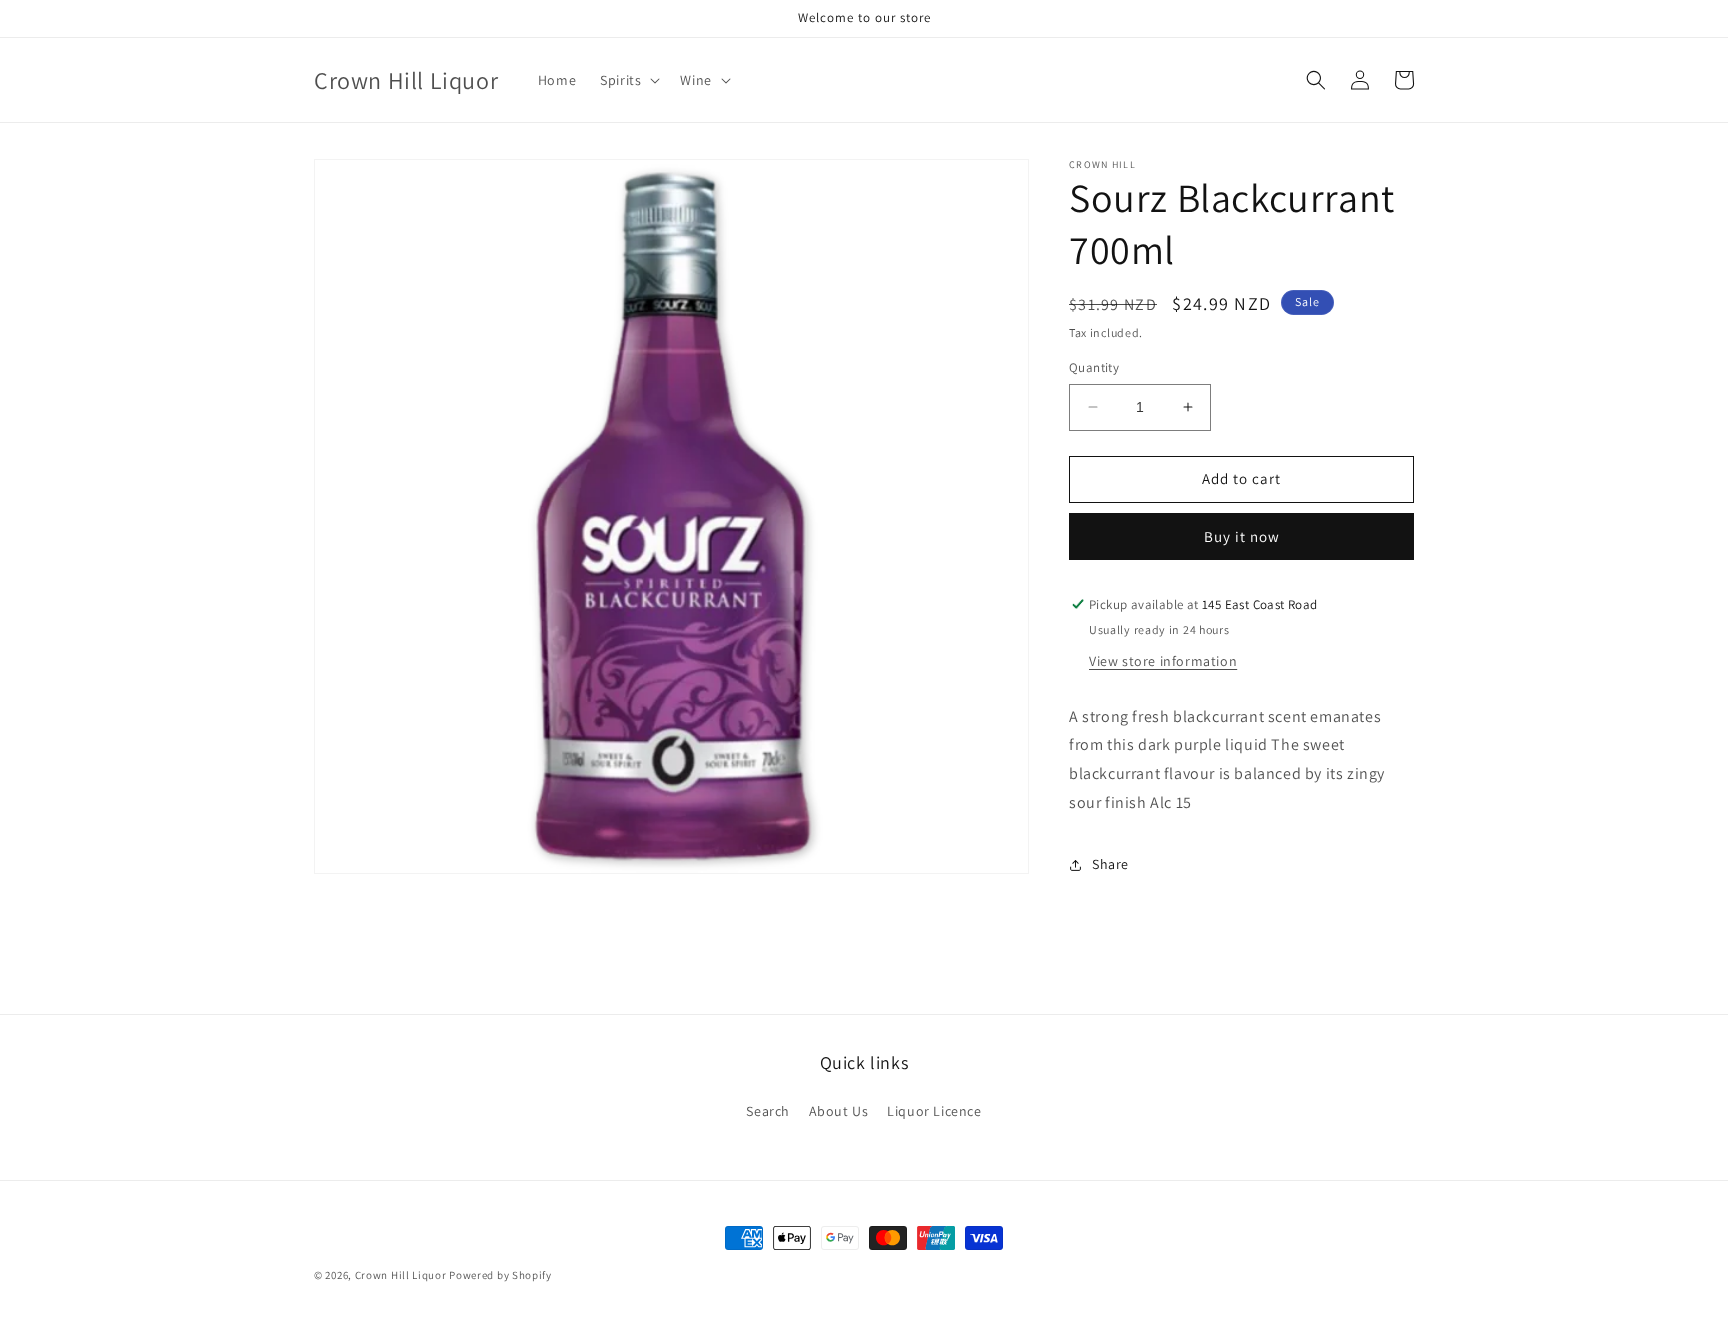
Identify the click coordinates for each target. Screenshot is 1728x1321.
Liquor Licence (934, 1111)
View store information (1163, 661)
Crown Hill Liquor (401, 1275)
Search (768, 1111)
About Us (839, 1111)
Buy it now (1242, 536)
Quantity (1094, 367)
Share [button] (1110, 864)
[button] (628, 80)
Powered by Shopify (500, 1275)
